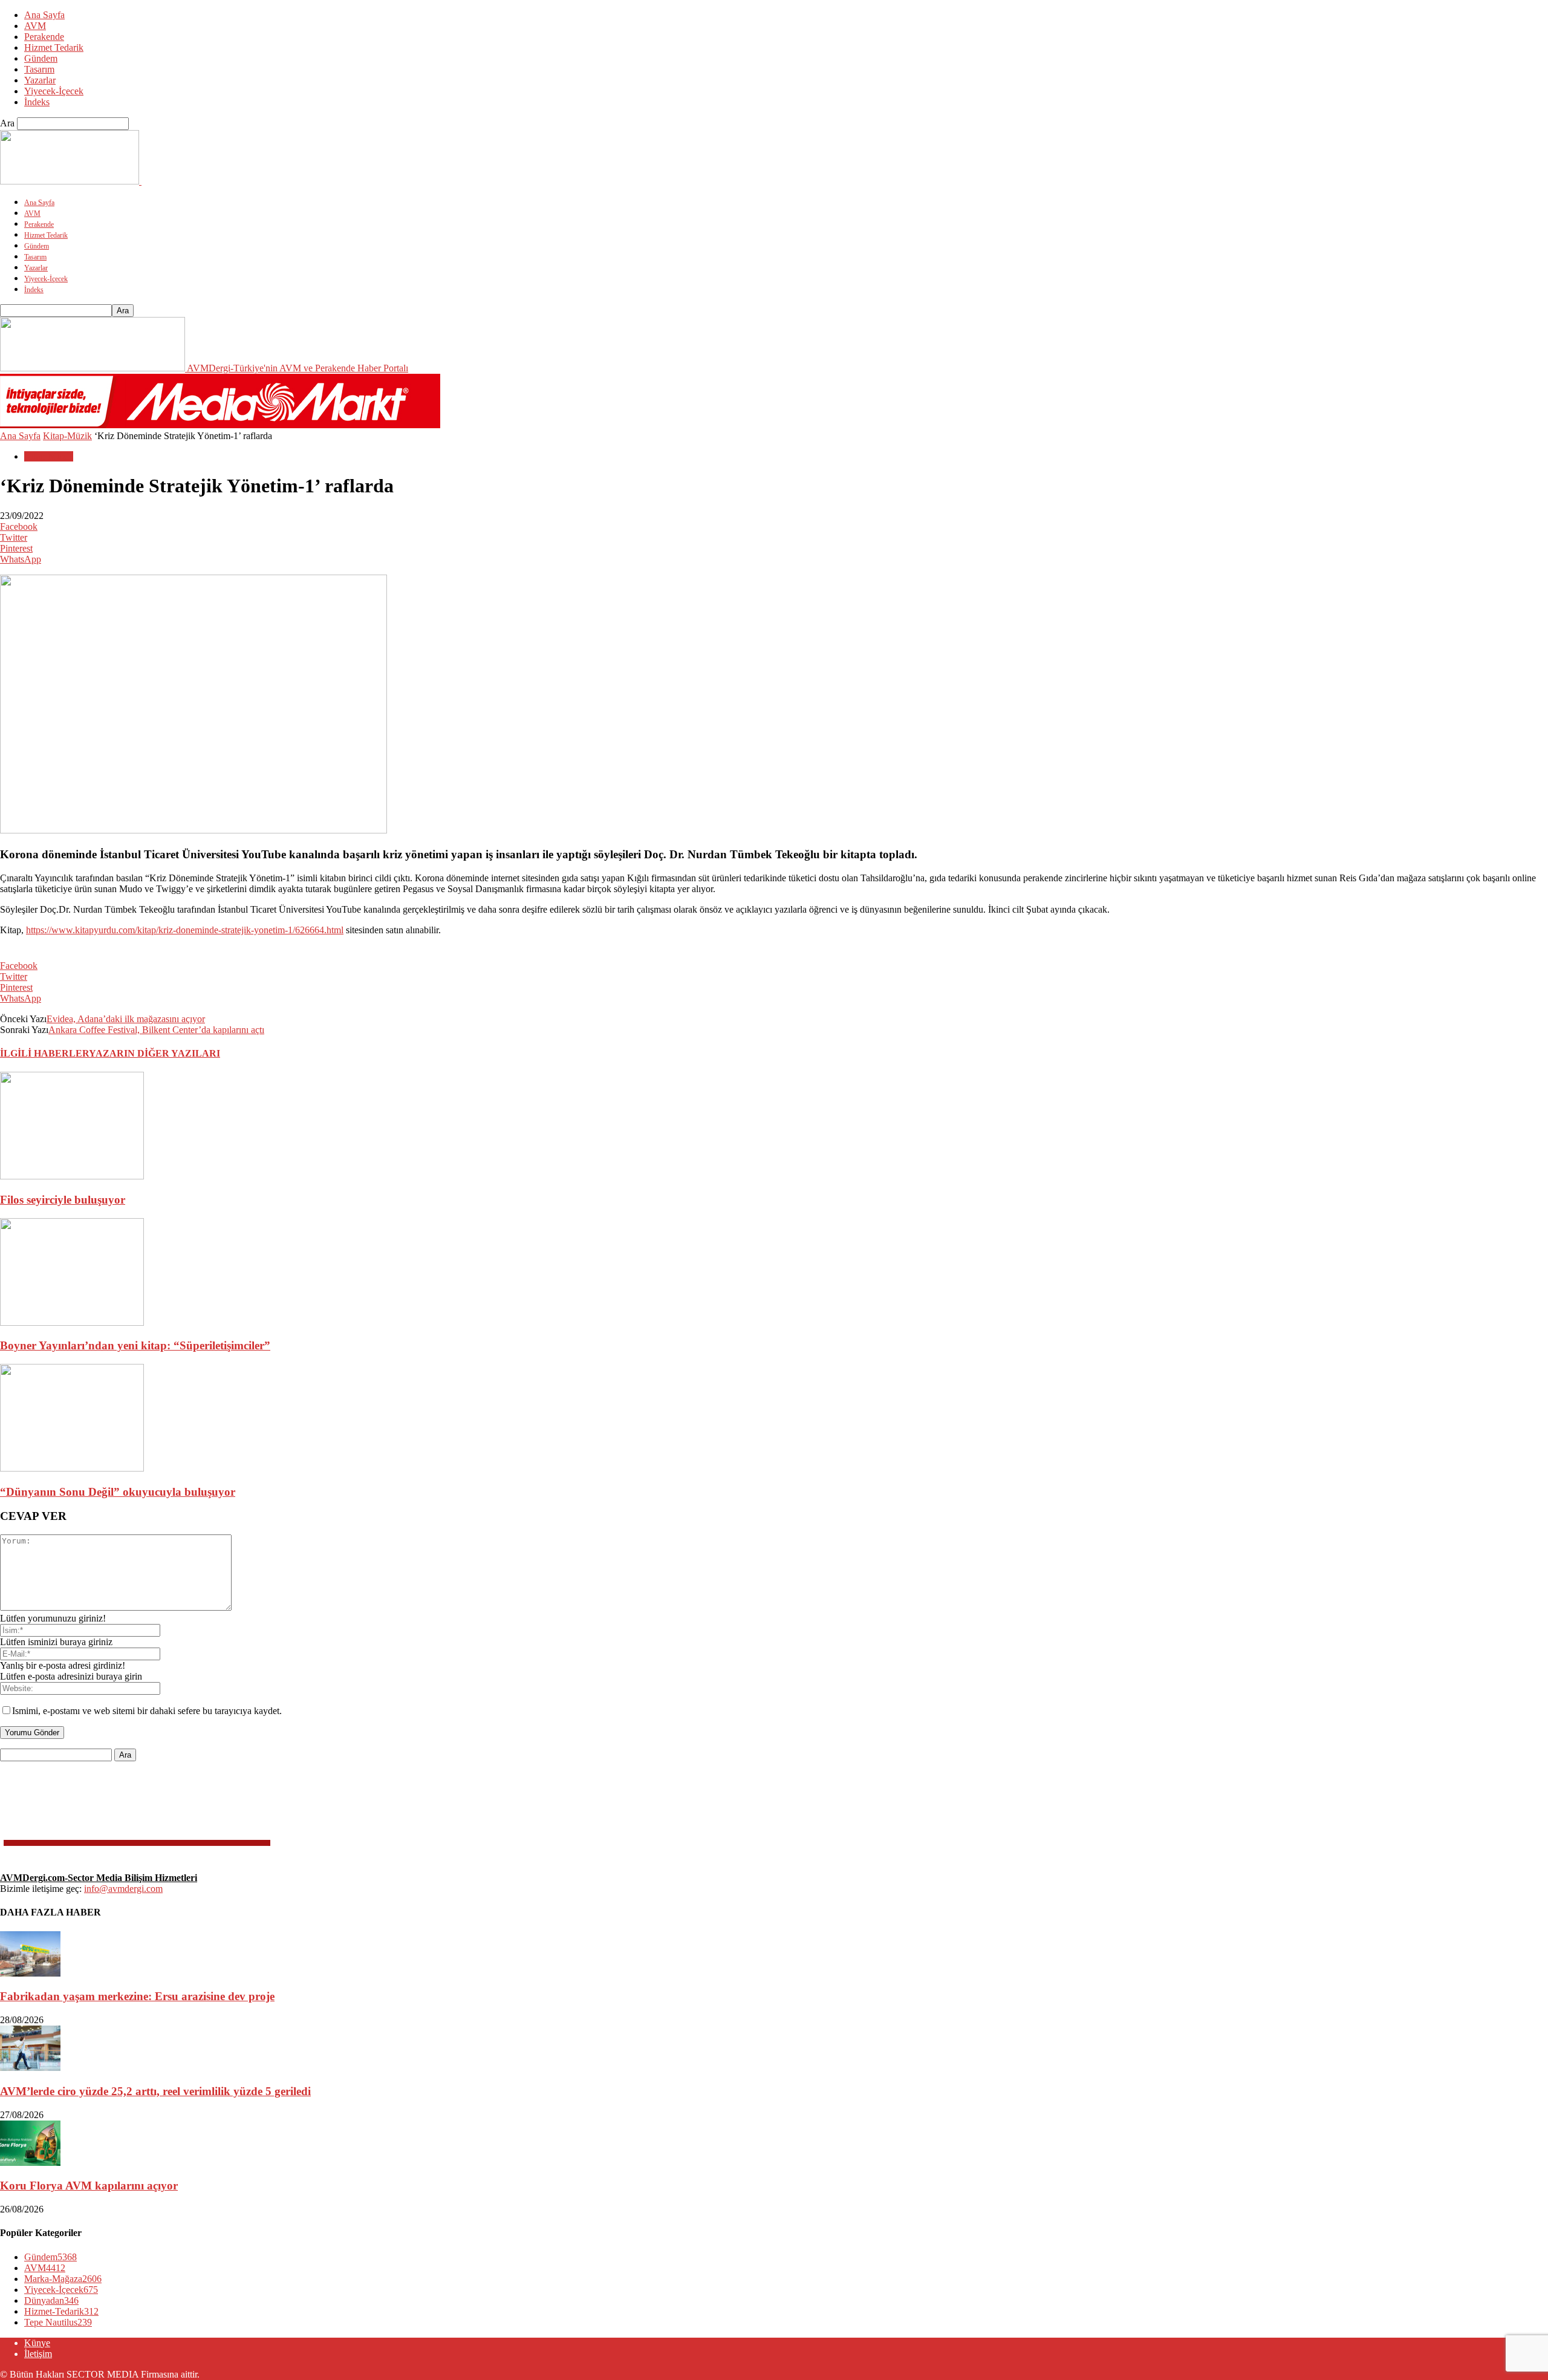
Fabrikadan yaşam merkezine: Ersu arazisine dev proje (137, 1996)
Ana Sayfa (44, 15)
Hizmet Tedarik (54, 47)
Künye (37, 2343)
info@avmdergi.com (123, 1889)
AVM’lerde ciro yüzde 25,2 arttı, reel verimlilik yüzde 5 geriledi (155, 2091)
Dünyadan (51, 2300)
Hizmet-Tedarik (61, 2311)
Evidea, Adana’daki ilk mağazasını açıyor (126, 1019)
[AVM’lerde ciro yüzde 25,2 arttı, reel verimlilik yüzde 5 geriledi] (30, 2068)
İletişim (38, 2354)
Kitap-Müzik (67, 436)
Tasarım (39, 69)
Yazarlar (40, 80)
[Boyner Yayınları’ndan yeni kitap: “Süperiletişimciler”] (72, 1322)
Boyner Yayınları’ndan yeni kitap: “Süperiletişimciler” (135, 1345)
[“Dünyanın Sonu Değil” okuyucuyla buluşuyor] (72, 1468)
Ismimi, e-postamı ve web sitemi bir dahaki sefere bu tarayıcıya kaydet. (147, 1711)
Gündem (41, 58)
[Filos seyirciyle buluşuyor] (72, 1176)
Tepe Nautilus (58, 2322)
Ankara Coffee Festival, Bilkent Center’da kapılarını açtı (156, 1030)
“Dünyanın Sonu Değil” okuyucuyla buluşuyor (118, 1492)
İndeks (37, 102)
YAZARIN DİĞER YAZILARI (154, 1053)
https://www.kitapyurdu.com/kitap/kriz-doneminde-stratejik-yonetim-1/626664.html (185, 930)
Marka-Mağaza (63, 2279)
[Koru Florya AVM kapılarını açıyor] (30, 2163)
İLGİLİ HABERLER (44, 1053)
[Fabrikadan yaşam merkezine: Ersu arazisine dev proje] (30, 1973)
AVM (35, 26)
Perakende (44, 37)
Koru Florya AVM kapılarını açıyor (89, 2186)
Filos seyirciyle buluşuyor (63, 1200)
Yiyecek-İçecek (54, 91)
